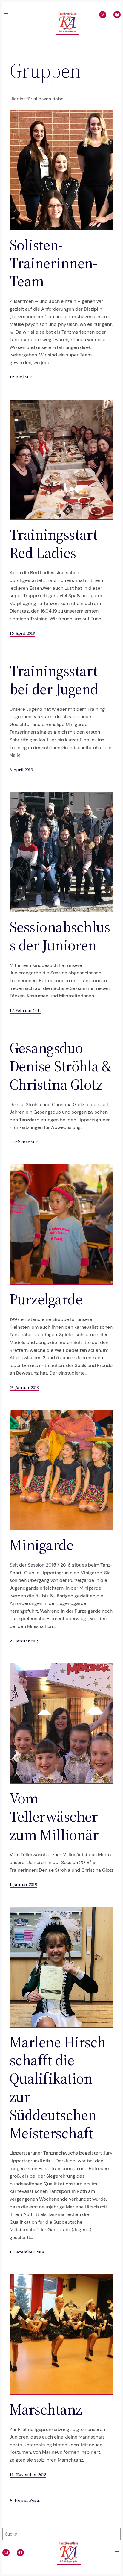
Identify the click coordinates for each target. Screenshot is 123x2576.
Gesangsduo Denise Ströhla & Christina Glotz (61, 1066)
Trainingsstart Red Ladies (54, 544)
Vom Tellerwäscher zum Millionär (54, 1816)
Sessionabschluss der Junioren (60, 936)
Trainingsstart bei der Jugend (54, 680)
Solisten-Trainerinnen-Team (53, 263)
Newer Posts (25, 2500)
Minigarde (41, 1545)
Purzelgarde (46, 1299)
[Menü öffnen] (6, 15)
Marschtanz (46, 2409)
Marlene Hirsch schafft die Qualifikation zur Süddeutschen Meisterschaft (58, 2088)
